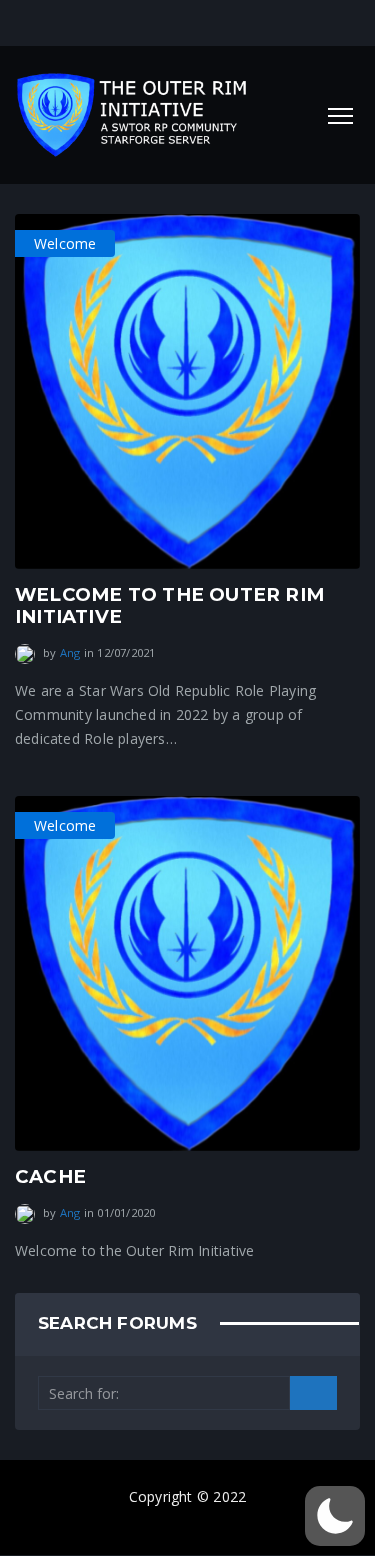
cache (50, 1176)
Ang (70, 652)
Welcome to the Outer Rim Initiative (169, 605)
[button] (335, 1516)
